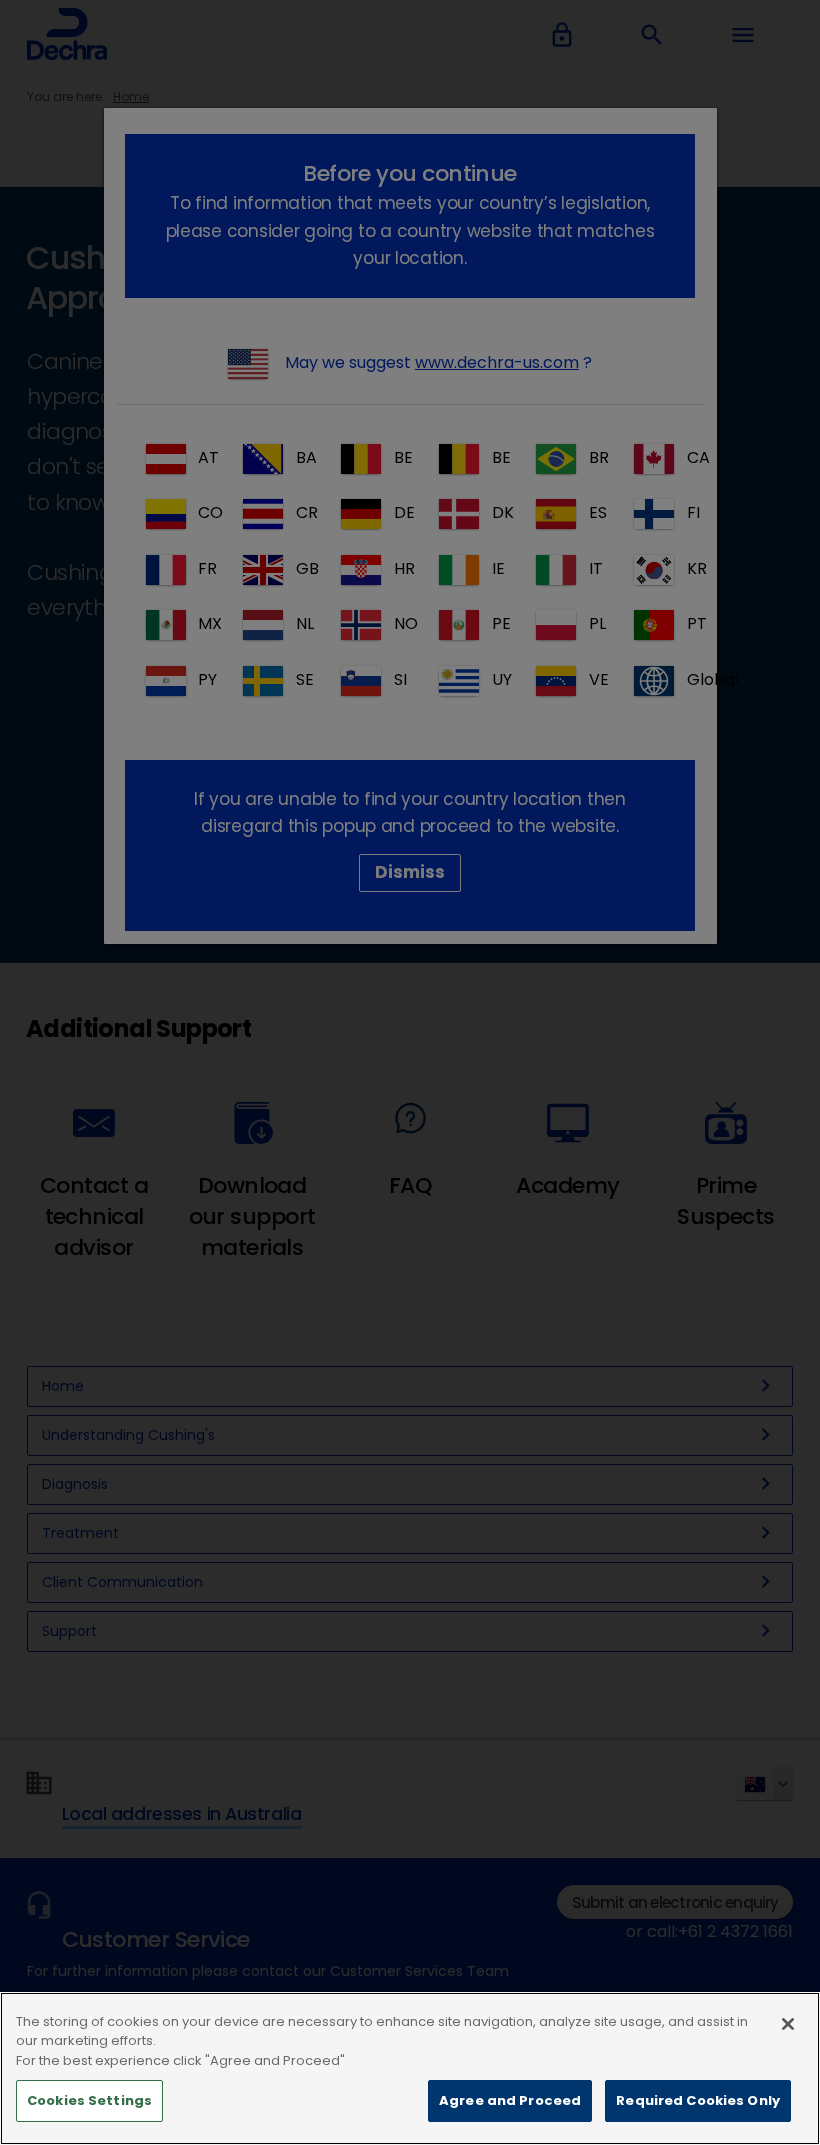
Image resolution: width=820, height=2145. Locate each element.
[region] (410, 2068)
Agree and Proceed (510, 2100)
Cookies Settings (89, 2100)
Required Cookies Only (698, 2100)
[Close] (788, 2024)
